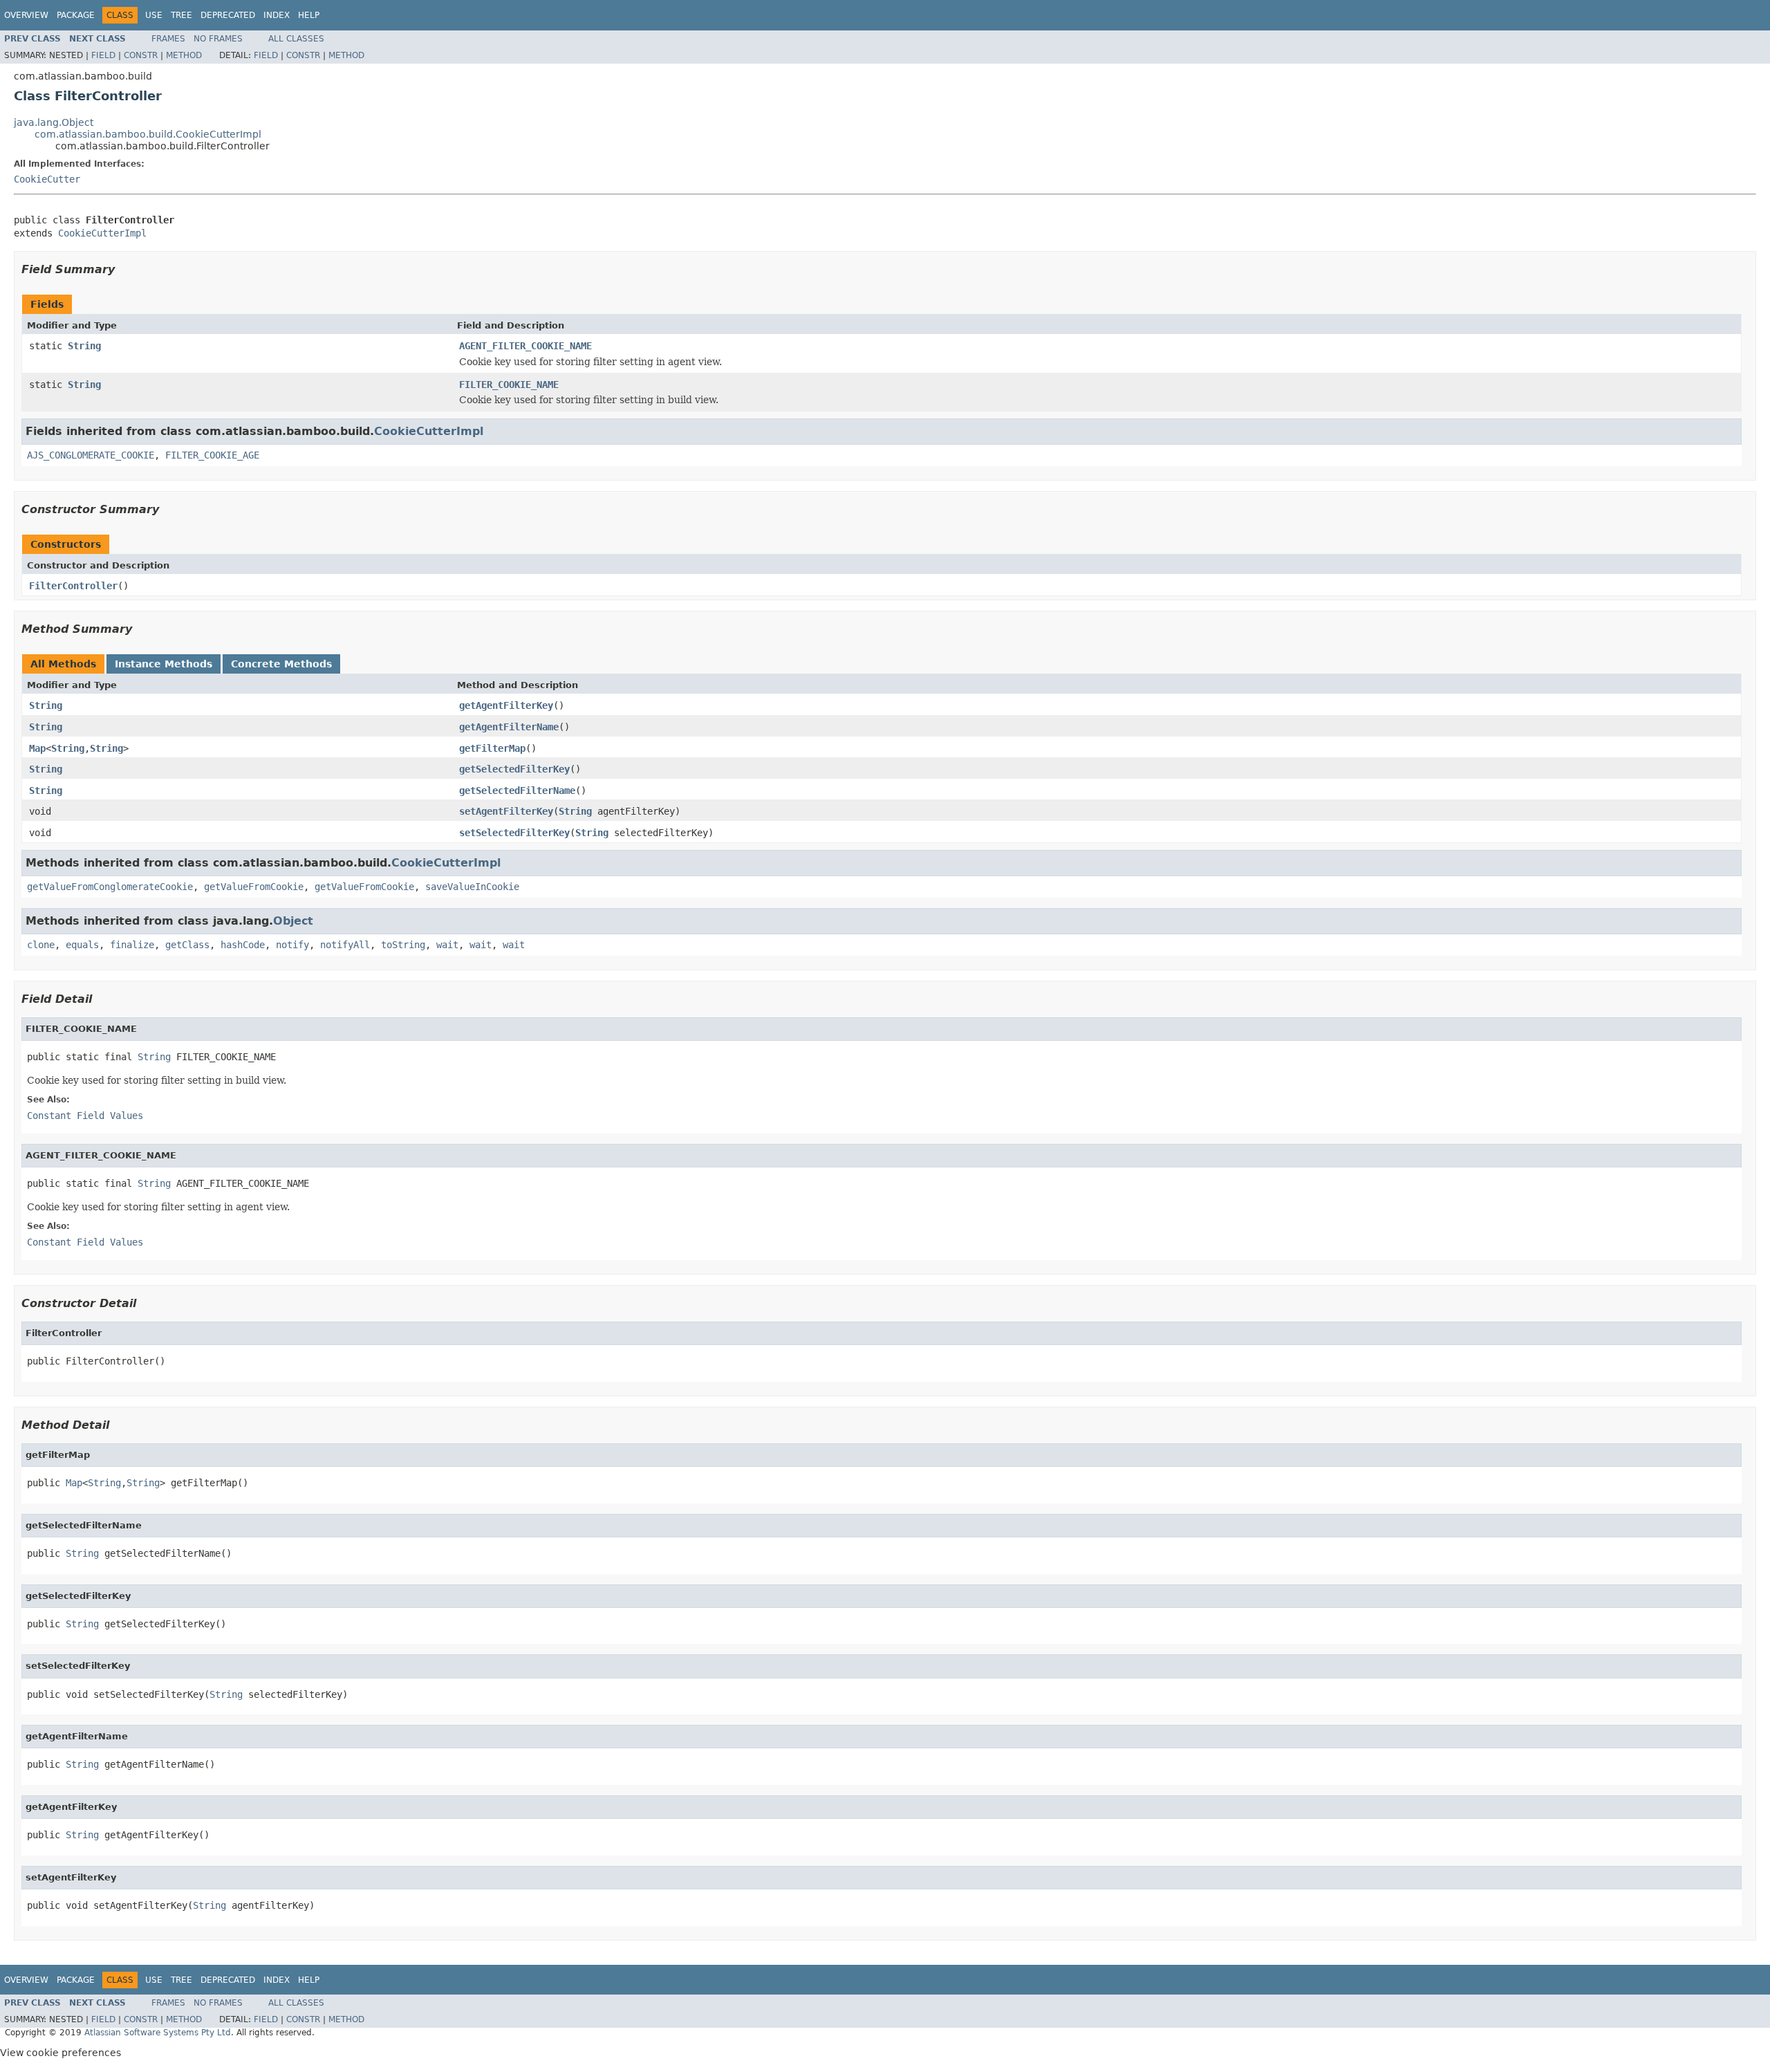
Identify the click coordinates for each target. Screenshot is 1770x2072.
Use (154, 15)
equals (82, 945)
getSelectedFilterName (517, 790)
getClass (187, 945)
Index (277, 15)
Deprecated (228, 15)
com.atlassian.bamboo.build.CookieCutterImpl (148, 134)
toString (403, 945)
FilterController (73, 586)
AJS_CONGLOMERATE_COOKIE (91, 455)
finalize (132, 945)
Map (37, 748)
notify (292, 945)
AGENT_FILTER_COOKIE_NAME (525, 346)
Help (309, 15)
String (84, 346)
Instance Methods (164, 664)
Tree (181, 15)
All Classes (296, 39)
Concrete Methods (281, 664)
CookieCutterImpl (102, 233)
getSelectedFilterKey (514, 769)
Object (293, 921)
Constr (141, 55)
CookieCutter (47, 179)
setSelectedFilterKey (514, 833)
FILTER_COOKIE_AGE (212, 455)
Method (184, 55)
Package (76, 15)
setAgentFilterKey (506, 811)
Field (103, 55)
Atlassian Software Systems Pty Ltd (158, 2033)
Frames (168, 39)
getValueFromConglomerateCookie (110, 887)
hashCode (243, 945)
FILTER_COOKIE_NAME (509, 385)
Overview (26, 15)
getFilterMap (492, 748)
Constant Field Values (85, 1116)
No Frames (218, 39)
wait (447, 945)
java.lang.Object (54, 122)
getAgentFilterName (509, 727)
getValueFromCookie (254, 887)
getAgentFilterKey (506, 705)
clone (41, 945)
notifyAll (345, 945)
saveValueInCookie (472, 887)
